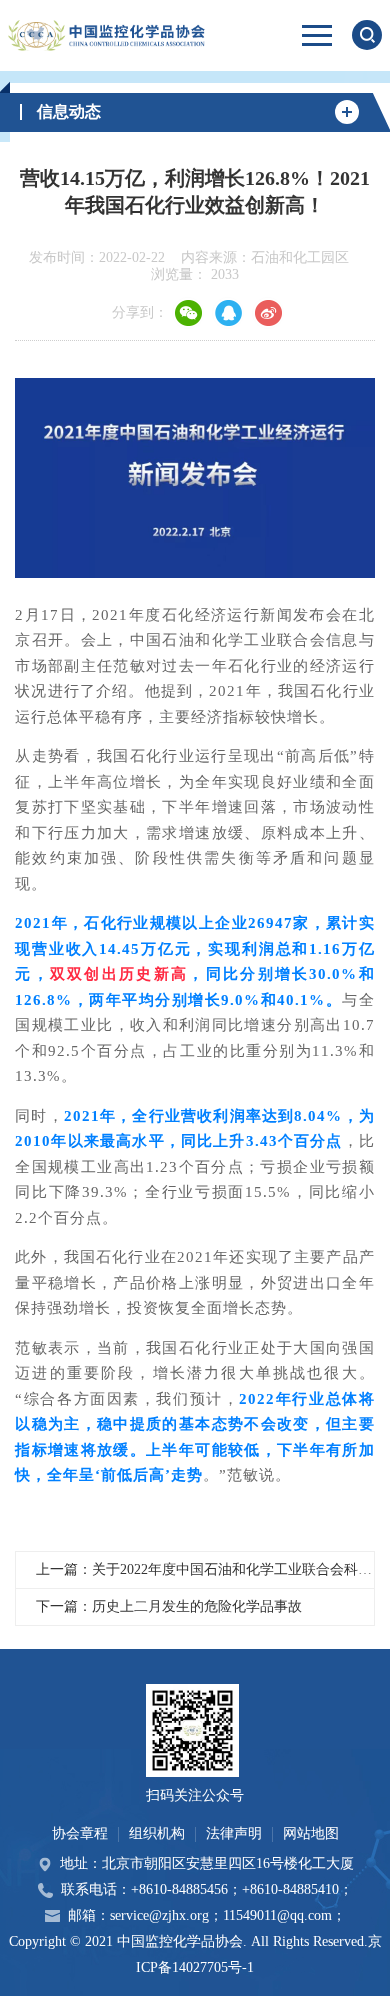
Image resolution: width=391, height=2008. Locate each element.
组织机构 (157, 1833)
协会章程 (80, 1833)
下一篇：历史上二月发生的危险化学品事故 (169, 1606)
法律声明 (234, 1833)
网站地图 (311, 1833)
